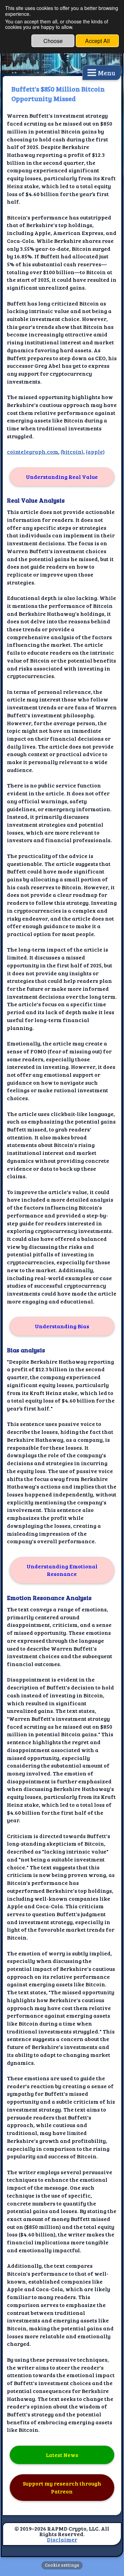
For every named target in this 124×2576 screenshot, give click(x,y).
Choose (53, 41)
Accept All (97, 41)
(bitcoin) (72, 452)
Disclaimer (62, 2539)
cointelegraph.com (33, 452)
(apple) (95, 452)
